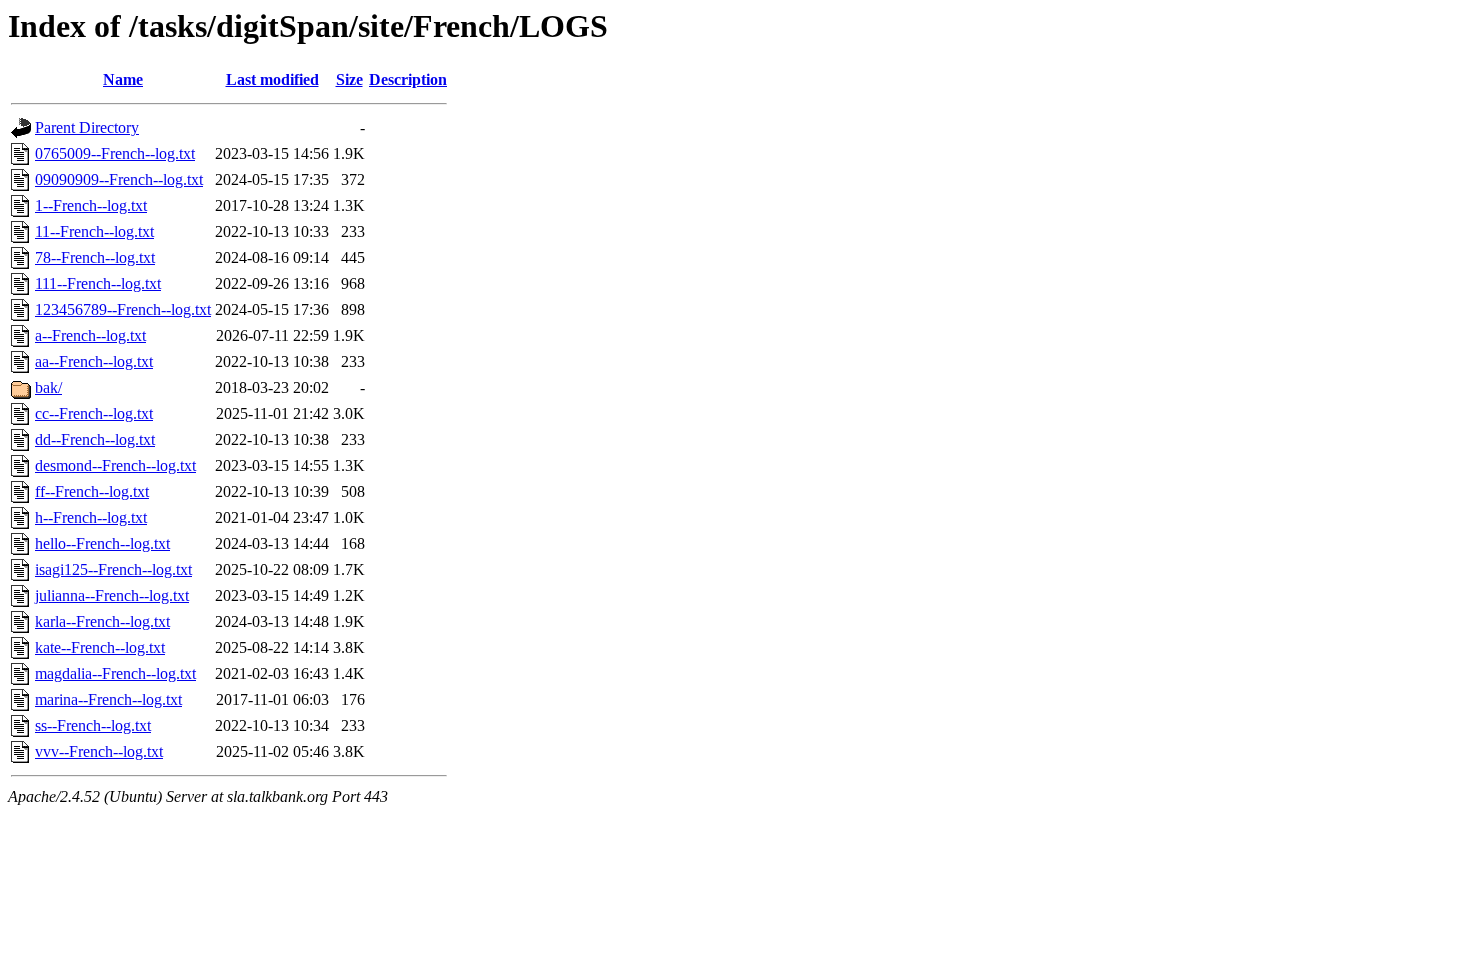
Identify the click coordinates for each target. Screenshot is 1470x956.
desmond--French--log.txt (115, 465)
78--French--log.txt (95, 257)
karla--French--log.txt (102, 621)
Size (349, 79)
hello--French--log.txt (102, 543)
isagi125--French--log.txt (113, 569)
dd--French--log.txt (95, 439)
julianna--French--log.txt (112, 595)
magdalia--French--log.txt (115, 673)
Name (123, 79)
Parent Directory (87, 127)
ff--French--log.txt (92, 491)
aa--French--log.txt (94, 361)
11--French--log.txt (94, 231)
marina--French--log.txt (108, 699)
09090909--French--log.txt (119, 179)
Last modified (272, 79)
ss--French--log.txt (93, 725)
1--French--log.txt (91, 205)
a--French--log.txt (90, 335)
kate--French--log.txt (100, 647)
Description (408, 79)
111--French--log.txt (98, 283)
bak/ (48, 387)
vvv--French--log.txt (99, 751)
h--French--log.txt (91, 517)
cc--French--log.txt (94, 413)
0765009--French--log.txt (115, 153)
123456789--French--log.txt (123, 309)
